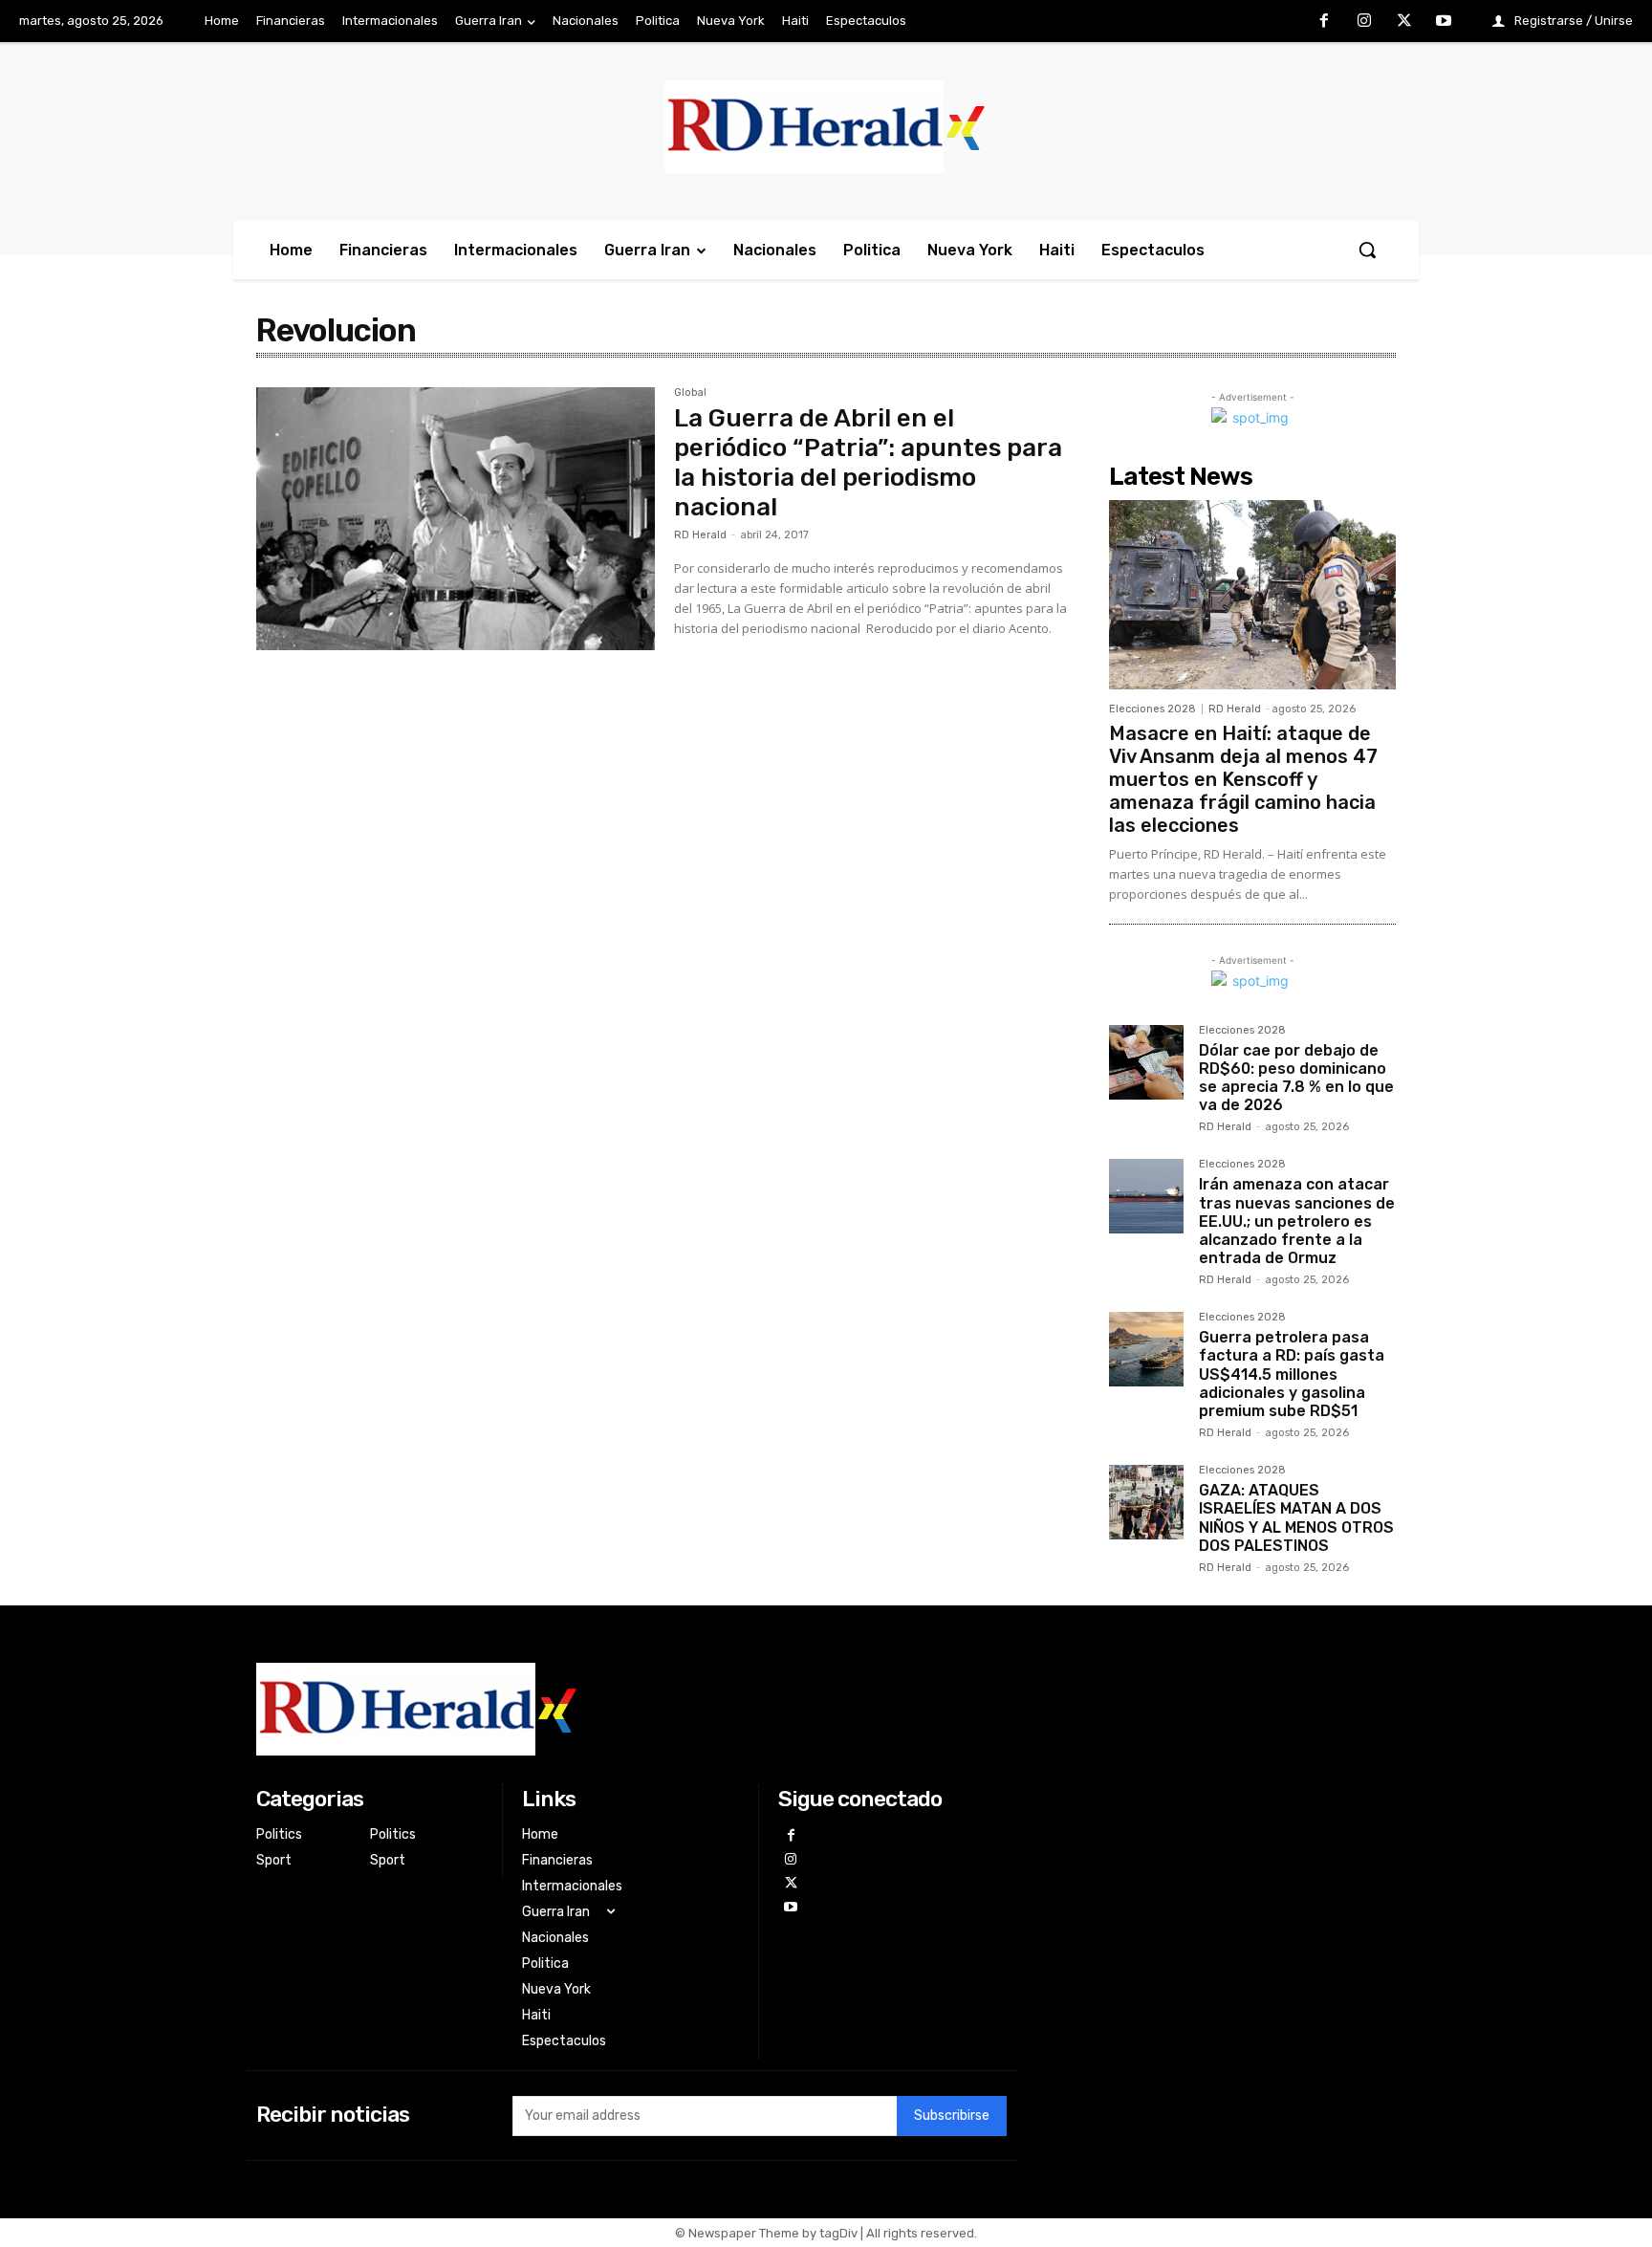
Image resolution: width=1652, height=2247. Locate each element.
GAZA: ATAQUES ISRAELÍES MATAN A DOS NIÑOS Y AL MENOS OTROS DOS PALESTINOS (1296, 1518)
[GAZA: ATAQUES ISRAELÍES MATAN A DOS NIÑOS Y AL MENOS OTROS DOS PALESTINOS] (1146, 1502)
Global (690, 393)
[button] (1367, 250)
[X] (1404, 22)
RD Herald (700, 535)
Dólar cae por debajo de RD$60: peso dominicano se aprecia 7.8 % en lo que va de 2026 (1296, 1078)
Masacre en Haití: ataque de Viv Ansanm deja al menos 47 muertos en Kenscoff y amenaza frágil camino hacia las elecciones (1243, 779)
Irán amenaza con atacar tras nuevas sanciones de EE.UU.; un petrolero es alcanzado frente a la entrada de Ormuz (1297, 1221)
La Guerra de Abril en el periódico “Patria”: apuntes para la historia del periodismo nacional (868, 463)
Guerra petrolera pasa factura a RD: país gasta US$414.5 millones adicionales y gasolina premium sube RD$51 (1292, 1374)
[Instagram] (1364, 22)
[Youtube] (1444, 22)
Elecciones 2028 (1152, 709)
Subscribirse (952, 2116)
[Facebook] (1325, 22)
